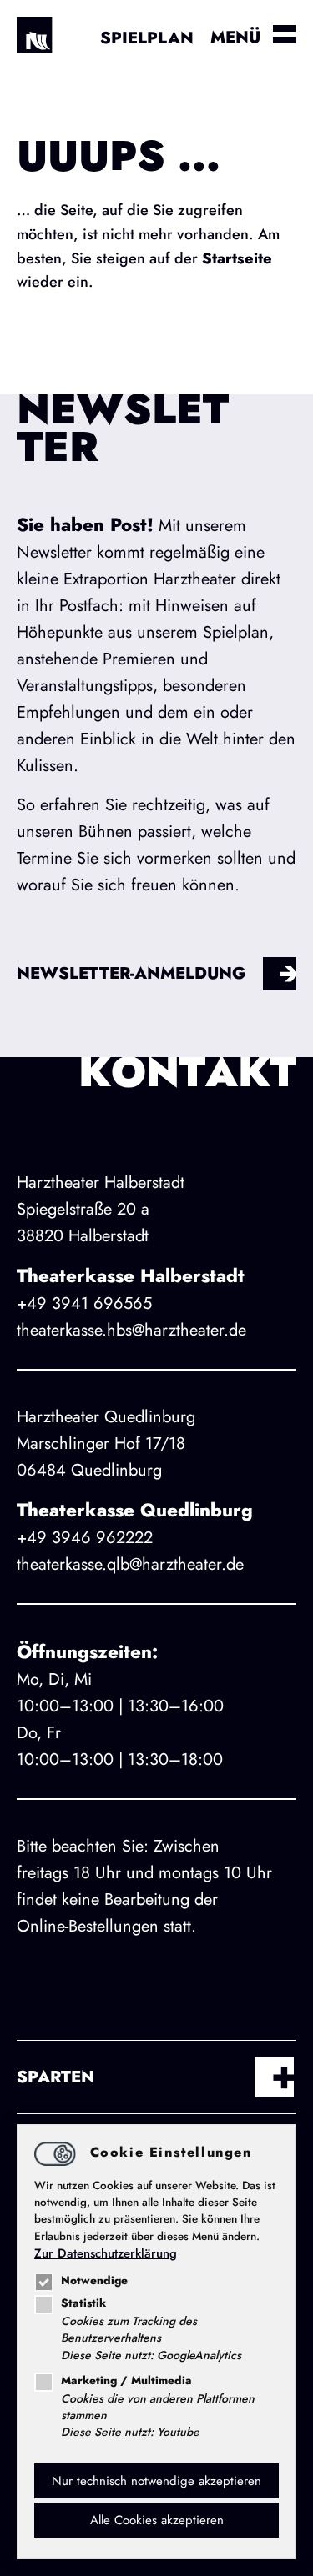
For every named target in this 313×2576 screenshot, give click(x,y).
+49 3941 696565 (84, 1303)
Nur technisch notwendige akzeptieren (156, 2481)
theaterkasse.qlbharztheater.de (130, 1564)
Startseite (237, 258)
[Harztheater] (42, 42)
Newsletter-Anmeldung (131, 973)
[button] (156, 2077)
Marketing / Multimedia (126, 2381)
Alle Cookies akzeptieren (157, 2520)
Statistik (83, 2303)
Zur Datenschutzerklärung (106, 2253)
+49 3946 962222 (85, 1538)
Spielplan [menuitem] (147, 38)
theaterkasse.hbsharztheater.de (131, 1330)
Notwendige (94, 2280)
